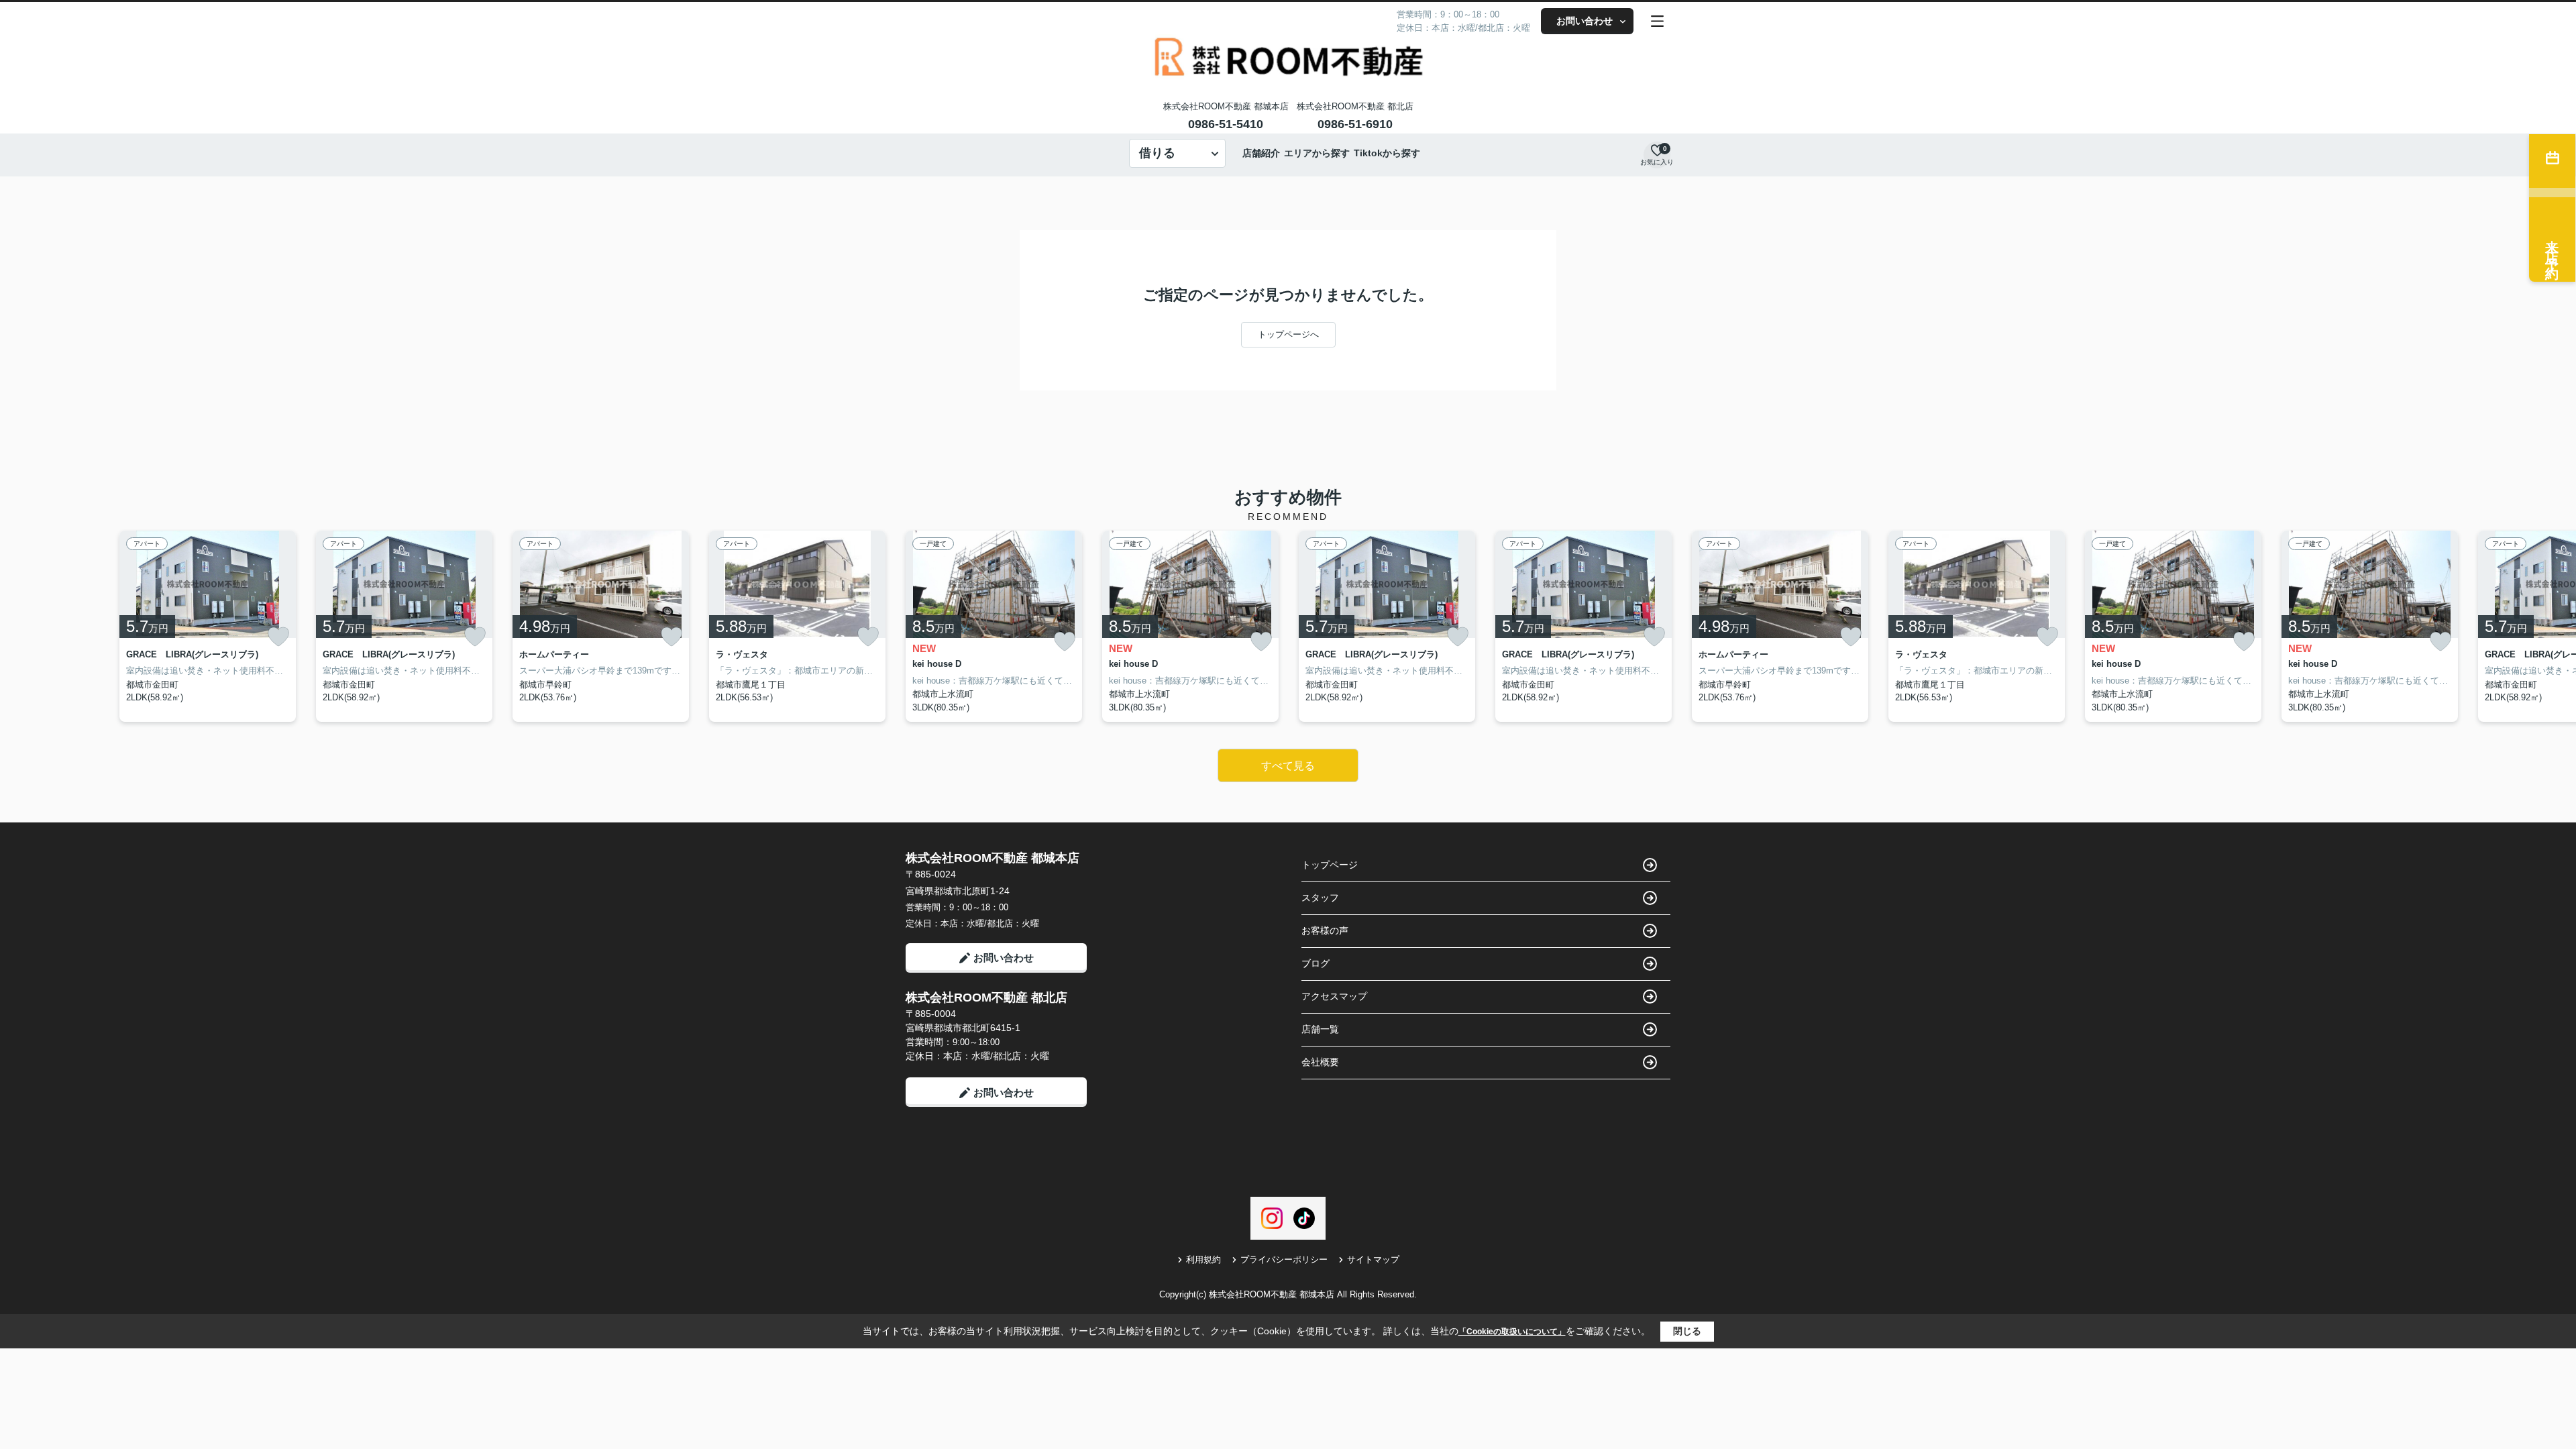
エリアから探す (1317, 153)
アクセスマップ (1334, 996)
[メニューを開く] (1657, 21)
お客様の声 (1325, 930)
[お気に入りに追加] (278, 637)
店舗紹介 (1261, 153)
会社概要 (1320, 1062)
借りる (1157, 153)
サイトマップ (1373, 1259)
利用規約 (1203, 1259)
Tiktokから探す (1387, 153)
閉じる (1687, 1331)
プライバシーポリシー (1284, 1259)
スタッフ (1320, 898)
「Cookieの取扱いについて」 (1512, 1332)
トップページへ (1288, 334)
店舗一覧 (1320, 1029)
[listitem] (994, 627)
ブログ (1316, 963)
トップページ (1330, 865)
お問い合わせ (1585, 21)
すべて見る (1288, 766)
